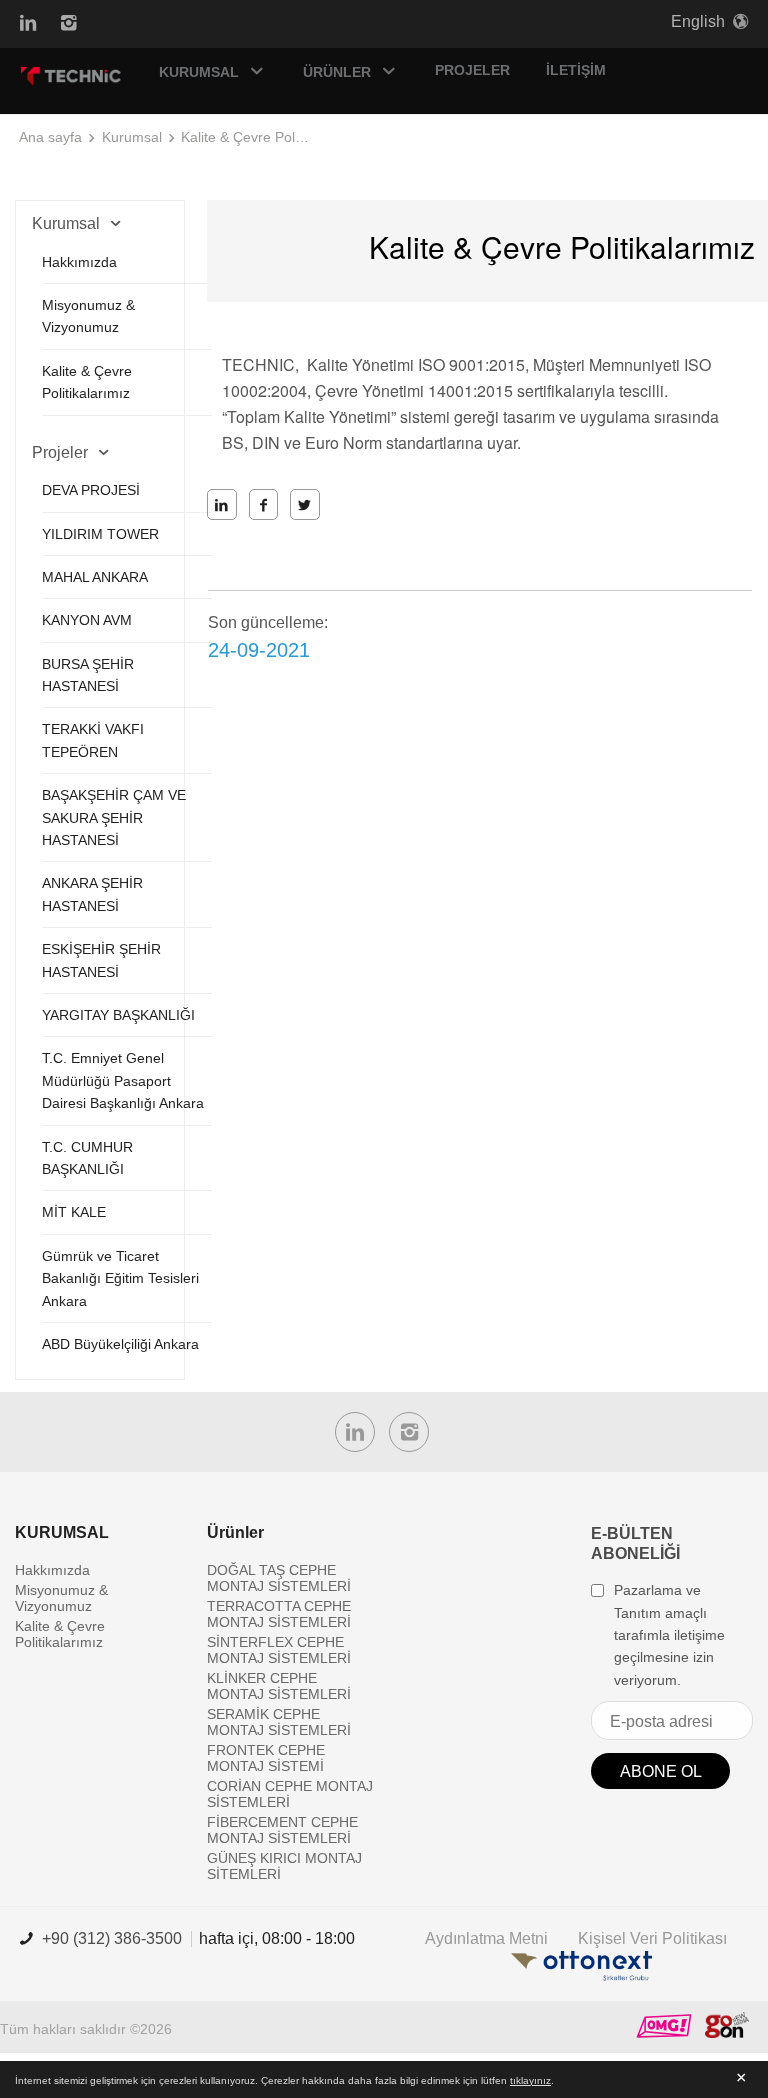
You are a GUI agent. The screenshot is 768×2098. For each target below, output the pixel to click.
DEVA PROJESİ (91, 490)
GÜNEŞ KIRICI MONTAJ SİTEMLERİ (284, 1866)
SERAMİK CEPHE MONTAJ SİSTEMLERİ (279, 1722)
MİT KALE (74, 1212)
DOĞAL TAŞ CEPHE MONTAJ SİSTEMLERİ (279, 1578)
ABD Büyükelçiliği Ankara (120, 1344)
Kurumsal (132, 137)
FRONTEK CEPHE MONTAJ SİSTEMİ (266, 1758)
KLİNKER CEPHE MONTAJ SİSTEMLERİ (279, 1686)
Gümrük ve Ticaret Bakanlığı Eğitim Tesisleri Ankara (120, 1278)
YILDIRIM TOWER (100, 534)
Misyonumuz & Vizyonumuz (61, 1598)
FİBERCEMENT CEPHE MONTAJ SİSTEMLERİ (282, 1830)
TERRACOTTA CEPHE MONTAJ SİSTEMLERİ (279, 1614)
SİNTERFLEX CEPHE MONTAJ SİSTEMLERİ (279, 1650)
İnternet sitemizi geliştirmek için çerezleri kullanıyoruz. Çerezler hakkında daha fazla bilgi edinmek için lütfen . (284, 2080)
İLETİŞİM (576, 70)
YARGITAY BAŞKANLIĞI (118, 1015)
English (698, 21)
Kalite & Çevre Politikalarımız (246, 137)
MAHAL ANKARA (95, 577)
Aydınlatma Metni (486, 1938)
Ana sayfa (50, 137)
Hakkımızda (79, 262)
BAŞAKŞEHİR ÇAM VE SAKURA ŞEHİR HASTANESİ (114, 817)
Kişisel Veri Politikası (652, 1938)
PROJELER (472, 70)
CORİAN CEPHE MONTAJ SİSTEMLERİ (290, 1794)
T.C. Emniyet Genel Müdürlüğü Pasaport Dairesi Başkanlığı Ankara (123, 1080)
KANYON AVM (87, 620)
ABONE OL (661, 1771)
